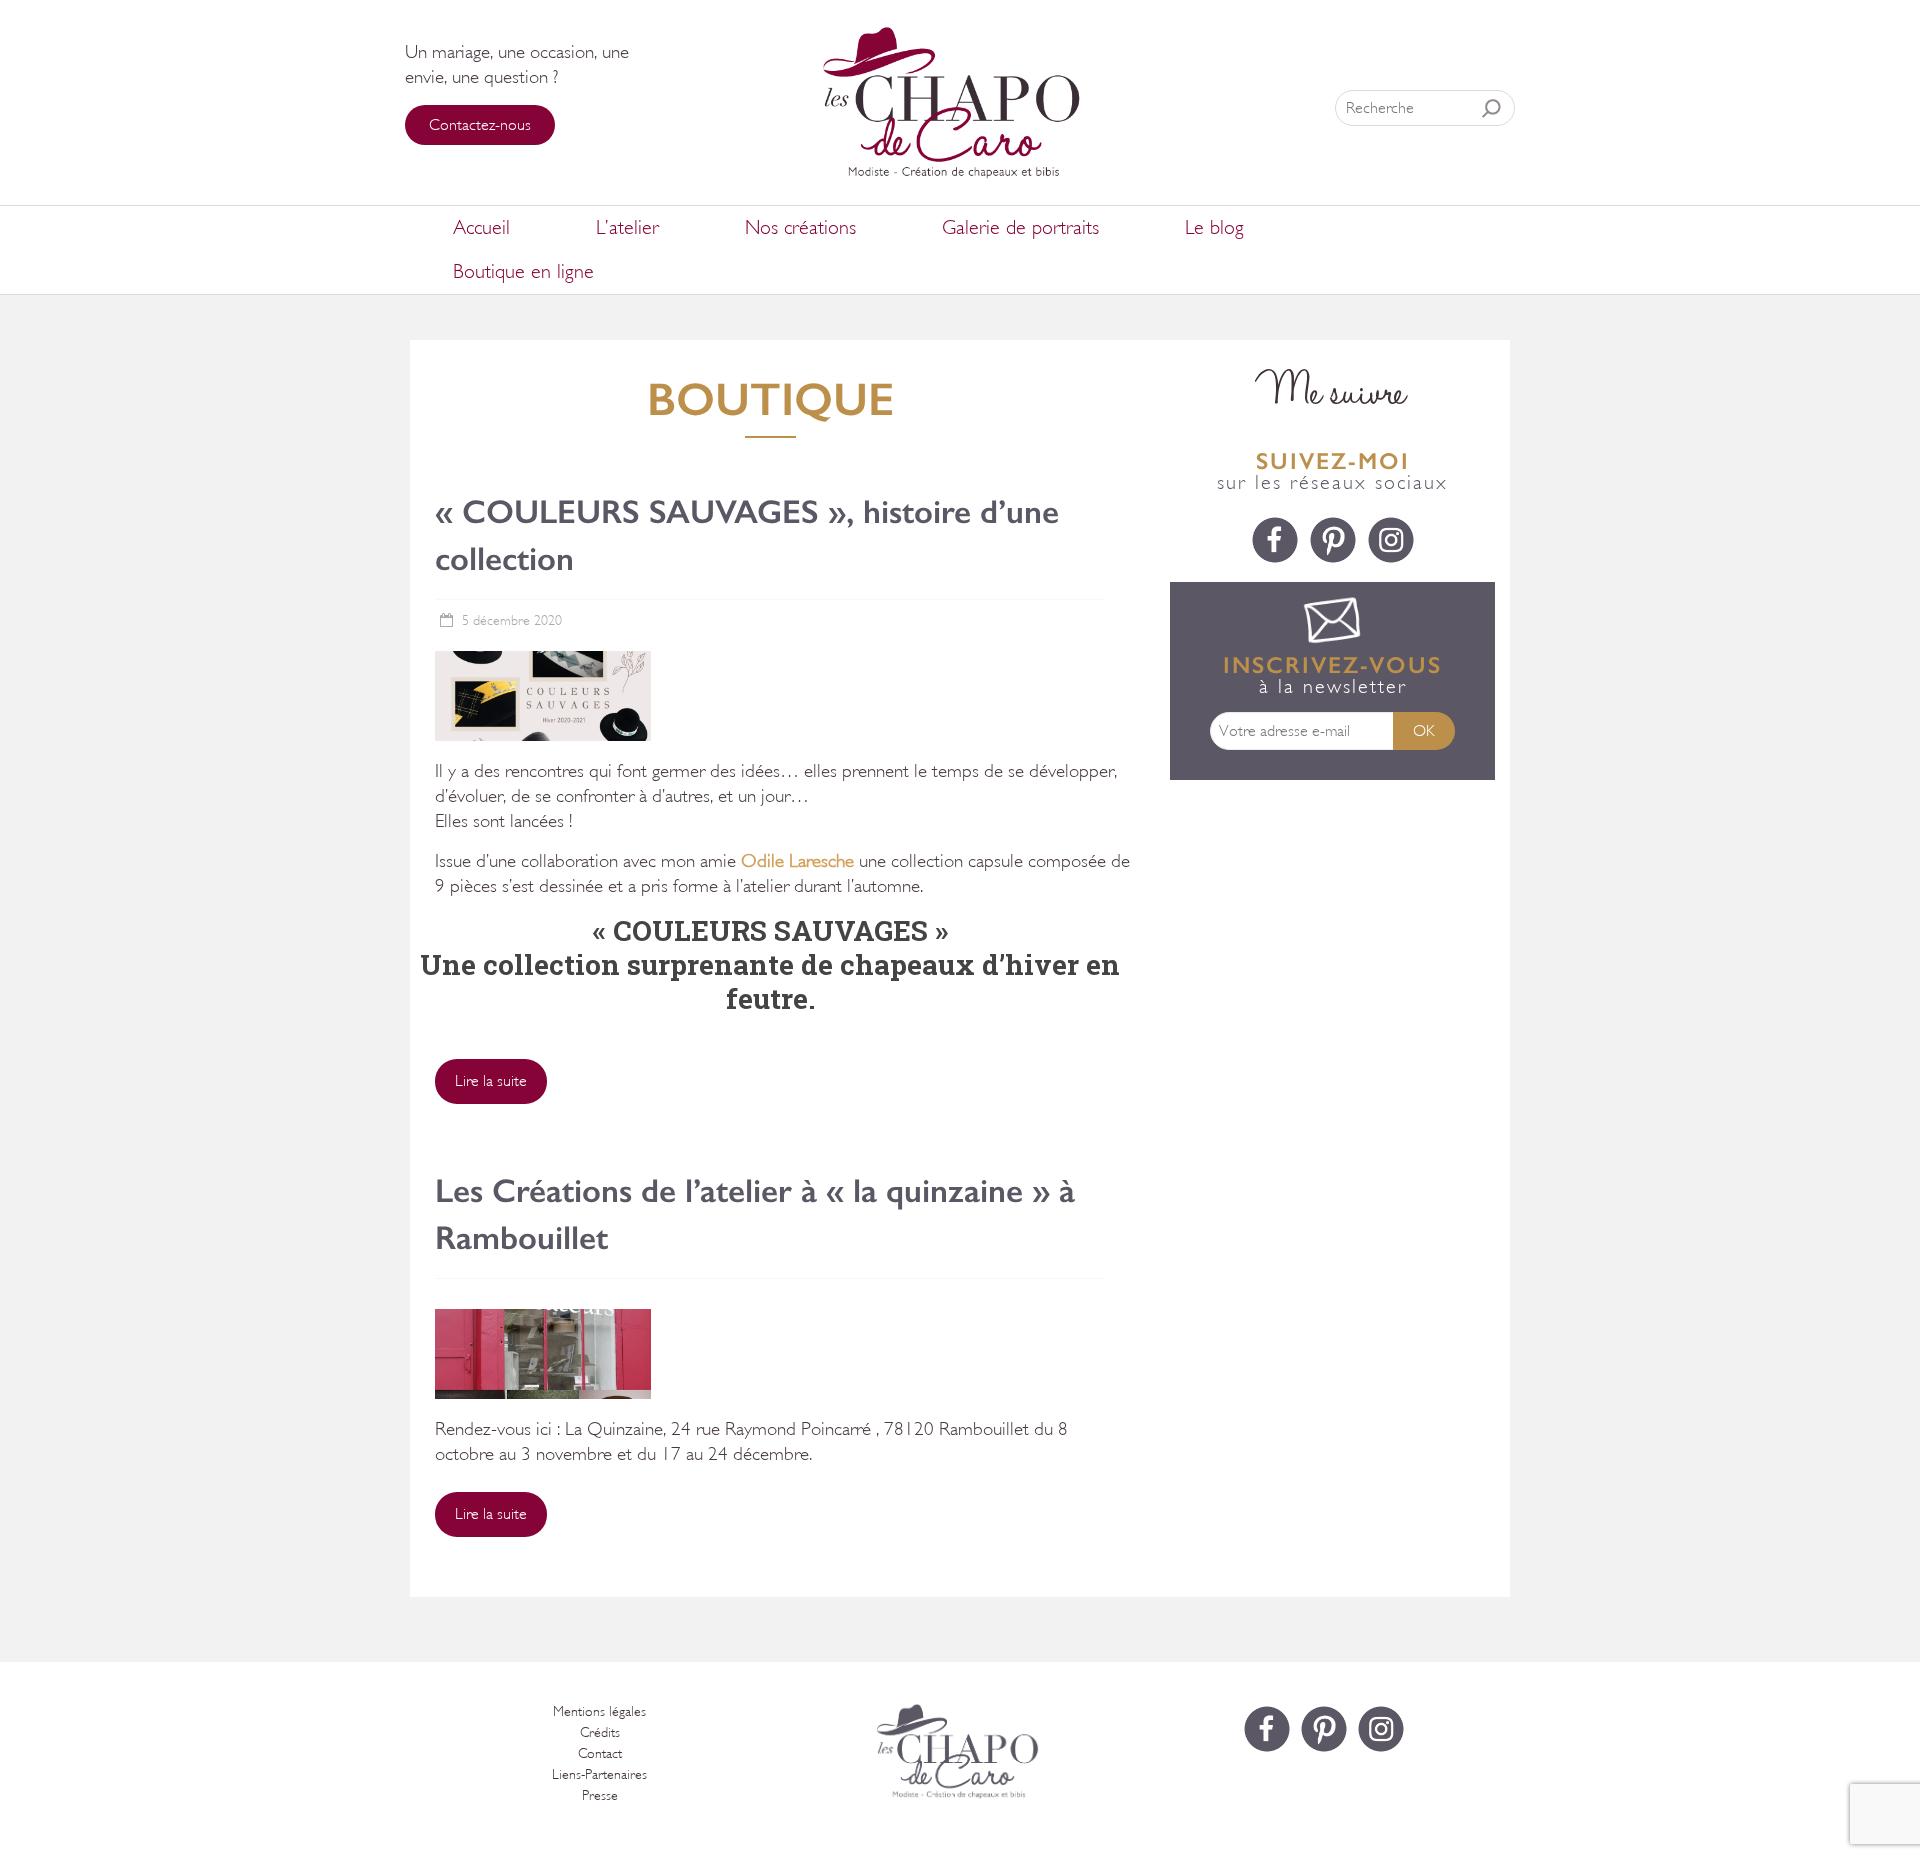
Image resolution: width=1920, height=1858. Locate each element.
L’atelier (627, 227)
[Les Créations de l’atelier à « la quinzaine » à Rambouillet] (543, 1318)
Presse (600, 1795)
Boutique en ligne (523, 271)
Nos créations (800, 227)
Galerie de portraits (1020, 227)
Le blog (1214, 227)
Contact (600, 1753)
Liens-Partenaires (599, 1774)
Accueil (481, 227)
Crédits (600, 1732)
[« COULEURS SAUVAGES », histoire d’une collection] (543, 660)
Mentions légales (599, 1711)
